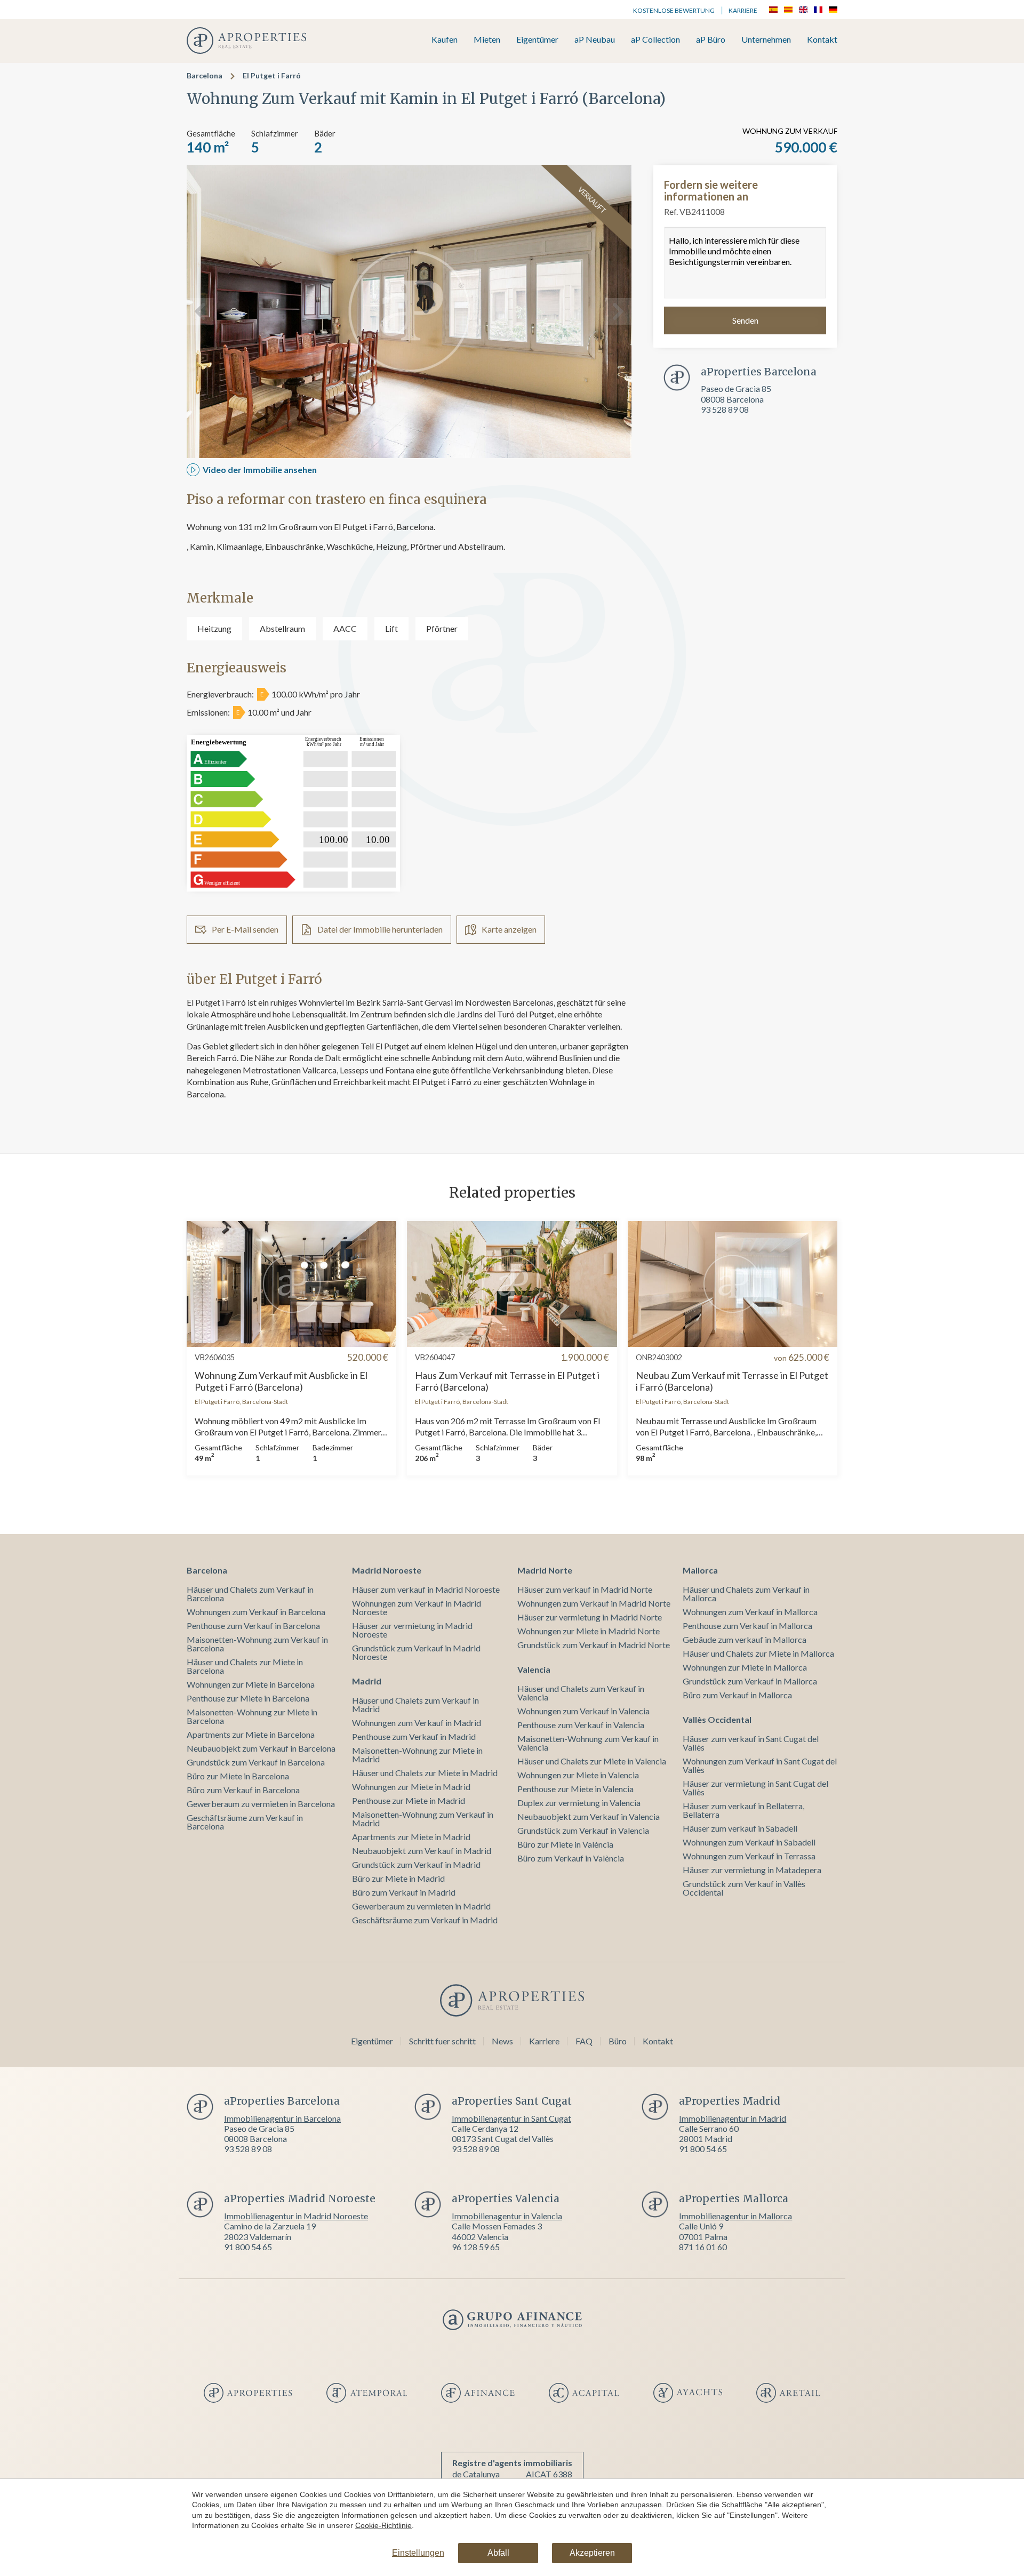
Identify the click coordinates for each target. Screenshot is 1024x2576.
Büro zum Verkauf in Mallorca (737, 1695)
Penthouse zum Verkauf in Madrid (414, 1736)
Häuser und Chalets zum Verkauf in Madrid (415, 1704)
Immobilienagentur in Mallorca (735, 2216)
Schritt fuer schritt (442, 2041)
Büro (618, 2041)
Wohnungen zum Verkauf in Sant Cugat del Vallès (760, 1765)
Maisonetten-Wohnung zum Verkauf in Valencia (588, 1743)
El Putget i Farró (272, 75)
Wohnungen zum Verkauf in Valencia (583, 1711)
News (502, 2041)
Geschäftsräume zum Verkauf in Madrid (425, 1920)
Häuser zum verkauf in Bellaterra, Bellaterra (743, 1810)
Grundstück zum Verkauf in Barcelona (256, 1762)
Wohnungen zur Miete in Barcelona (251, 1684)
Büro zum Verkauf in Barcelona (243, 1790)
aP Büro (711, 40)
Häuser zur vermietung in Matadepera (752, 1870)
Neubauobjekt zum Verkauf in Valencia (589, 1816)
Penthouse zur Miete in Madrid (409, 1800)
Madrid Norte (545, 1570)
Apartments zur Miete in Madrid (411, 1837)
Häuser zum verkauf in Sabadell (740, 1828)
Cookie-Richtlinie (383, 2525)
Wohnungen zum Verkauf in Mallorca (750, 1612)
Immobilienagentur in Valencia (507, 2216)
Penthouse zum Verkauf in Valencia (581, 1725)
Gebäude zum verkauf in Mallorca (745, 1639)
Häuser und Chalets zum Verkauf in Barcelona (250, 1594)
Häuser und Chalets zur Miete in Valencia (592, 1761)
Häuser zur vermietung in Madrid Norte (590, 1617)
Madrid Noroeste (387, 1570)
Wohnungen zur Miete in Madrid (411, 1787)
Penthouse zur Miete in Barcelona (248, 1698)
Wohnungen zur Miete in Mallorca (745, 1667)
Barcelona (205, 75)
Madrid (367, 1681)
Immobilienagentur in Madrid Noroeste (296, 2216)
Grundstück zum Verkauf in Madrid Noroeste (416, 1652)
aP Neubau (595, 40)
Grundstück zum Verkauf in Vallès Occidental (744, 1888)
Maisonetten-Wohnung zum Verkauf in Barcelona (257, 1644)
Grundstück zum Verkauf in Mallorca (750, 1681)
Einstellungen (418, 2553)
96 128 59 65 (476, 2247)
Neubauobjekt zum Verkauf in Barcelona (261, 1748)
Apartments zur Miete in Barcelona (251, 1734)
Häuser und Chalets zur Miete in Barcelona (245, 1666)
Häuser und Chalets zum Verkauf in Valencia (581, 1693)
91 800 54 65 (703, 2149)
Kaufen (445, 40)
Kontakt (822, 40)
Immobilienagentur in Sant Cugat (511, 2118)
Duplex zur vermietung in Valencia (579, 1803)
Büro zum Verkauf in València (571, 1858)
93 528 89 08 (725, 409)
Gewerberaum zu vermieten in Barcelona (261, 1804)
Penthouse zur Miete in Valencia (575, 1789)
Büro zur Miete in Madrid (398, 1878)
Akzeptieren (592, 2553)
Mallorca (700, 1570)
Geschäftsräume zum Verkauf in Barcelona (245, 1822)
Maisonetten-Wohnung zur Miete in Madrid (417, 1755)
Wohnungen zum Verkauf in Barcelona (256, 1612)
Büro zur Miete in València (565, 1844)
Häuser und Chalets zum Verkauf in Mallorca (746, 1594)
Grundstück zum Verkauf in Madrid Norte (594, 1645)
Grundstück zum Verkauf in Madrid (416, 1864)
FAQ (584, 2041)
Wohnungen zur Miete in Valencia (578, 1775)
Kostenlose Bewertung (674, 10)
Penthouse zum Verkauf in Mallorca (747, 1626)
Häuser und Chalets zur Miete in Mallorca (758, 1653)
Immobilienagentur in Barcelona (282, 2118)
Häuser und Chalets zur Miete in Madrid (425, 1773)
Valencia (534, 1669)
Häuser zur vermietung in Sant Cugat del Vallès (755, 1788)
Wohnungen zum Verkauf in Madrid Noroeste (417, 1607)
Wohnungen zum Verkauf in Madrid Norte (594, 1603)
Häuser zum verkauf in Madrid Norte (585, 1589)
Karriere (743, 10)
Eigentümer (537, 40)
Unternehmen (766, 40)
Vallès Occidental (717, 1719)
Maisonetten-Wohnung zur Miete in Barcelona (252, 1716)
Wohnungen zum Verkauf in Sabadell (749, 1842)
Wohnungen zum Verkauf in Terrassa (749, 1856)
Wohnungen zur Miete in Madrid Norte (589, 1631)
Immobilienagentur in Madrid (733, 2118)
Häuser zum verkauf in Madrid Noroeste (426, 1589)
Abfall (498, 2553)
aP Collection (655, 40)
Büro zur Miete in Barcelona (238, 1776)
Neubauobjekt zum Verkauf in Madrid (422, 1851)
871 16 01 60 (703, 2247)
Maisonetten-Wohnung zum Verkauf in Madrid (423, 1819)
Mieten (487, 40)
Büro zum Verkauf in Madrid (404, 1892)
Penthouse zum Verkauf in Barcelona (253, 1626)
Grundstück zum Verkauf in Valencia (583, 1830)
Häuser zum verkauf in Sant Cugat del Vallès (751, 1743)
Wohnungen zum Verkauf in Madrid (417, 1723)
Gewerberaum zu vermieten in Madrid (421, 1906)
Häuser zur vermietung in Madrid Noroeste (412, 1630)
